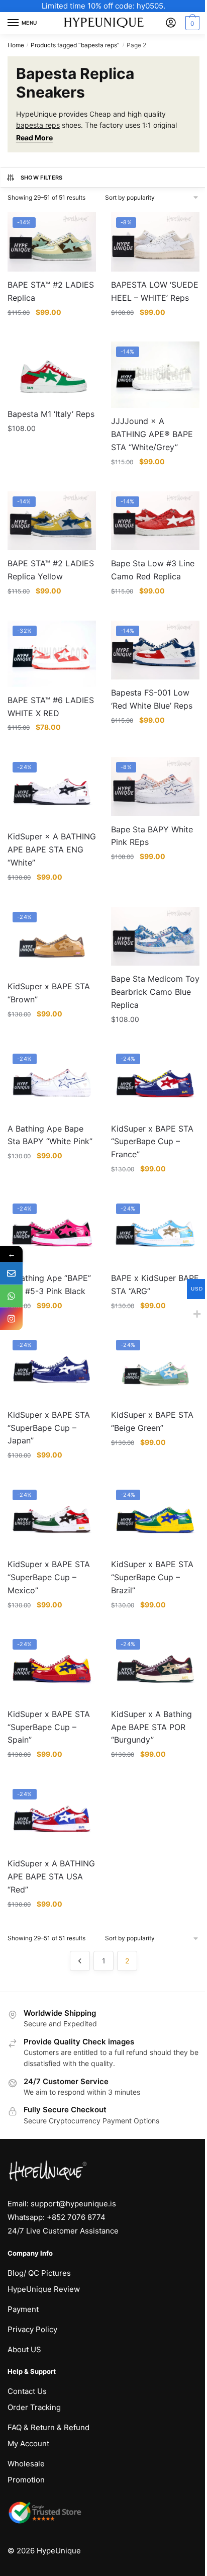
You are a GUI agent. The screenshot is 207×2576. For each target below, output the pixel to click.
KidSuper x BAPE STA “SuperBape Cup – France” (152, 1142)
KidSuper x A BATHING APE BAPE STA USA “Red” (51, 1876)
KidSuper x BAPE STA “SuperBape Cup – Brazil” (152, 1577)
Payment (23, 2309)
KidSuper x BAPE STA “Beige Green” (152, 1421)
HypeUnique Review (44, 2289)
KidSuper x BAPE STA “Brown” (49, 993)
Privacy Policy (32, 2329)
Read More (34, 138)
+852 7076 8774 (76, 2217)
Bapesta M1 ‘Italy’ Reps (51, 414)
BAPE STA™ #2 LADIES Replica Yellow (51, 570)
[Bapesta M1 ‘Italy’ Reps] (52, 371)
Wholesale (26, 2464)
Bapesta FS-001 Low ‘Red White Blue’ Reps (152, 699)
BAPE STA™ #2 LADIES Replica (51, 291)
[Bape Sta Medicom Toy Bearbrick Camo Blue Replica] (155, 936)
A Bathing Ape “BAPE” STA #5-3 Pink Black (49, 1284)
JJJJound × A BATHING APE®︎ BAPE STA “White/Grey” (152, 434)
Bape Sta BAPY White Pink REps (152, 836)
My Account (28, 2443)
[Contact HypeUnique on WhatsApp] (11, 1296)
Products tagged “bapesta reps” (75, 45)
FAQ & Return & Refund (48, 2427)
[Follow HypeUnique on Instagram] (11, 1319)
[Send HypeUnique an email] (11, 1274)
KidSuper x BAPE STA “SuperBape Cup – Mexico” (49, 1577)
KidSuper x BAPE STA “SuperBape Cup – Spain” (49, 1727)
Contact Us (27, 2391)
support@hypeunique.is (73, 2204)
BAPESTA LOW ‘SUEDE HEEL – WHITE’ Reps (155, 291)
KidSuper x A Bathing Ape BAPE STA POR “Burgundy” (151, 1727)
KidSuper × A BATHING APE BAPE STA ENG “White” (52, 849)
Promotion (26, 2480)
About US (24, 2349)
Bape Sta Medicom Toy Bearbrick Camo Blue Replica (155, 992)
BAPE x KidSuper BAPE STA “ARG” (155, 1284)
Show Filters (42, 178)
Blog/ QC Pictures (39, 2273)
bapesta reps (38, 125)
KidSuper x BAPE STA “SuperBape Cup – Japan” (49, 1428)
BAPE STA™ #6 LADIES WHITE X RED (51, 707)
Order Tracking (34, 2407)
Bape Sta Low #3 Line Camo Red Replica (153, 570)
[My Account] (171, 23)
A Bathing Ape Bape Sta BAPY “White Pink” (50, 1135)
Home (16, 45)
